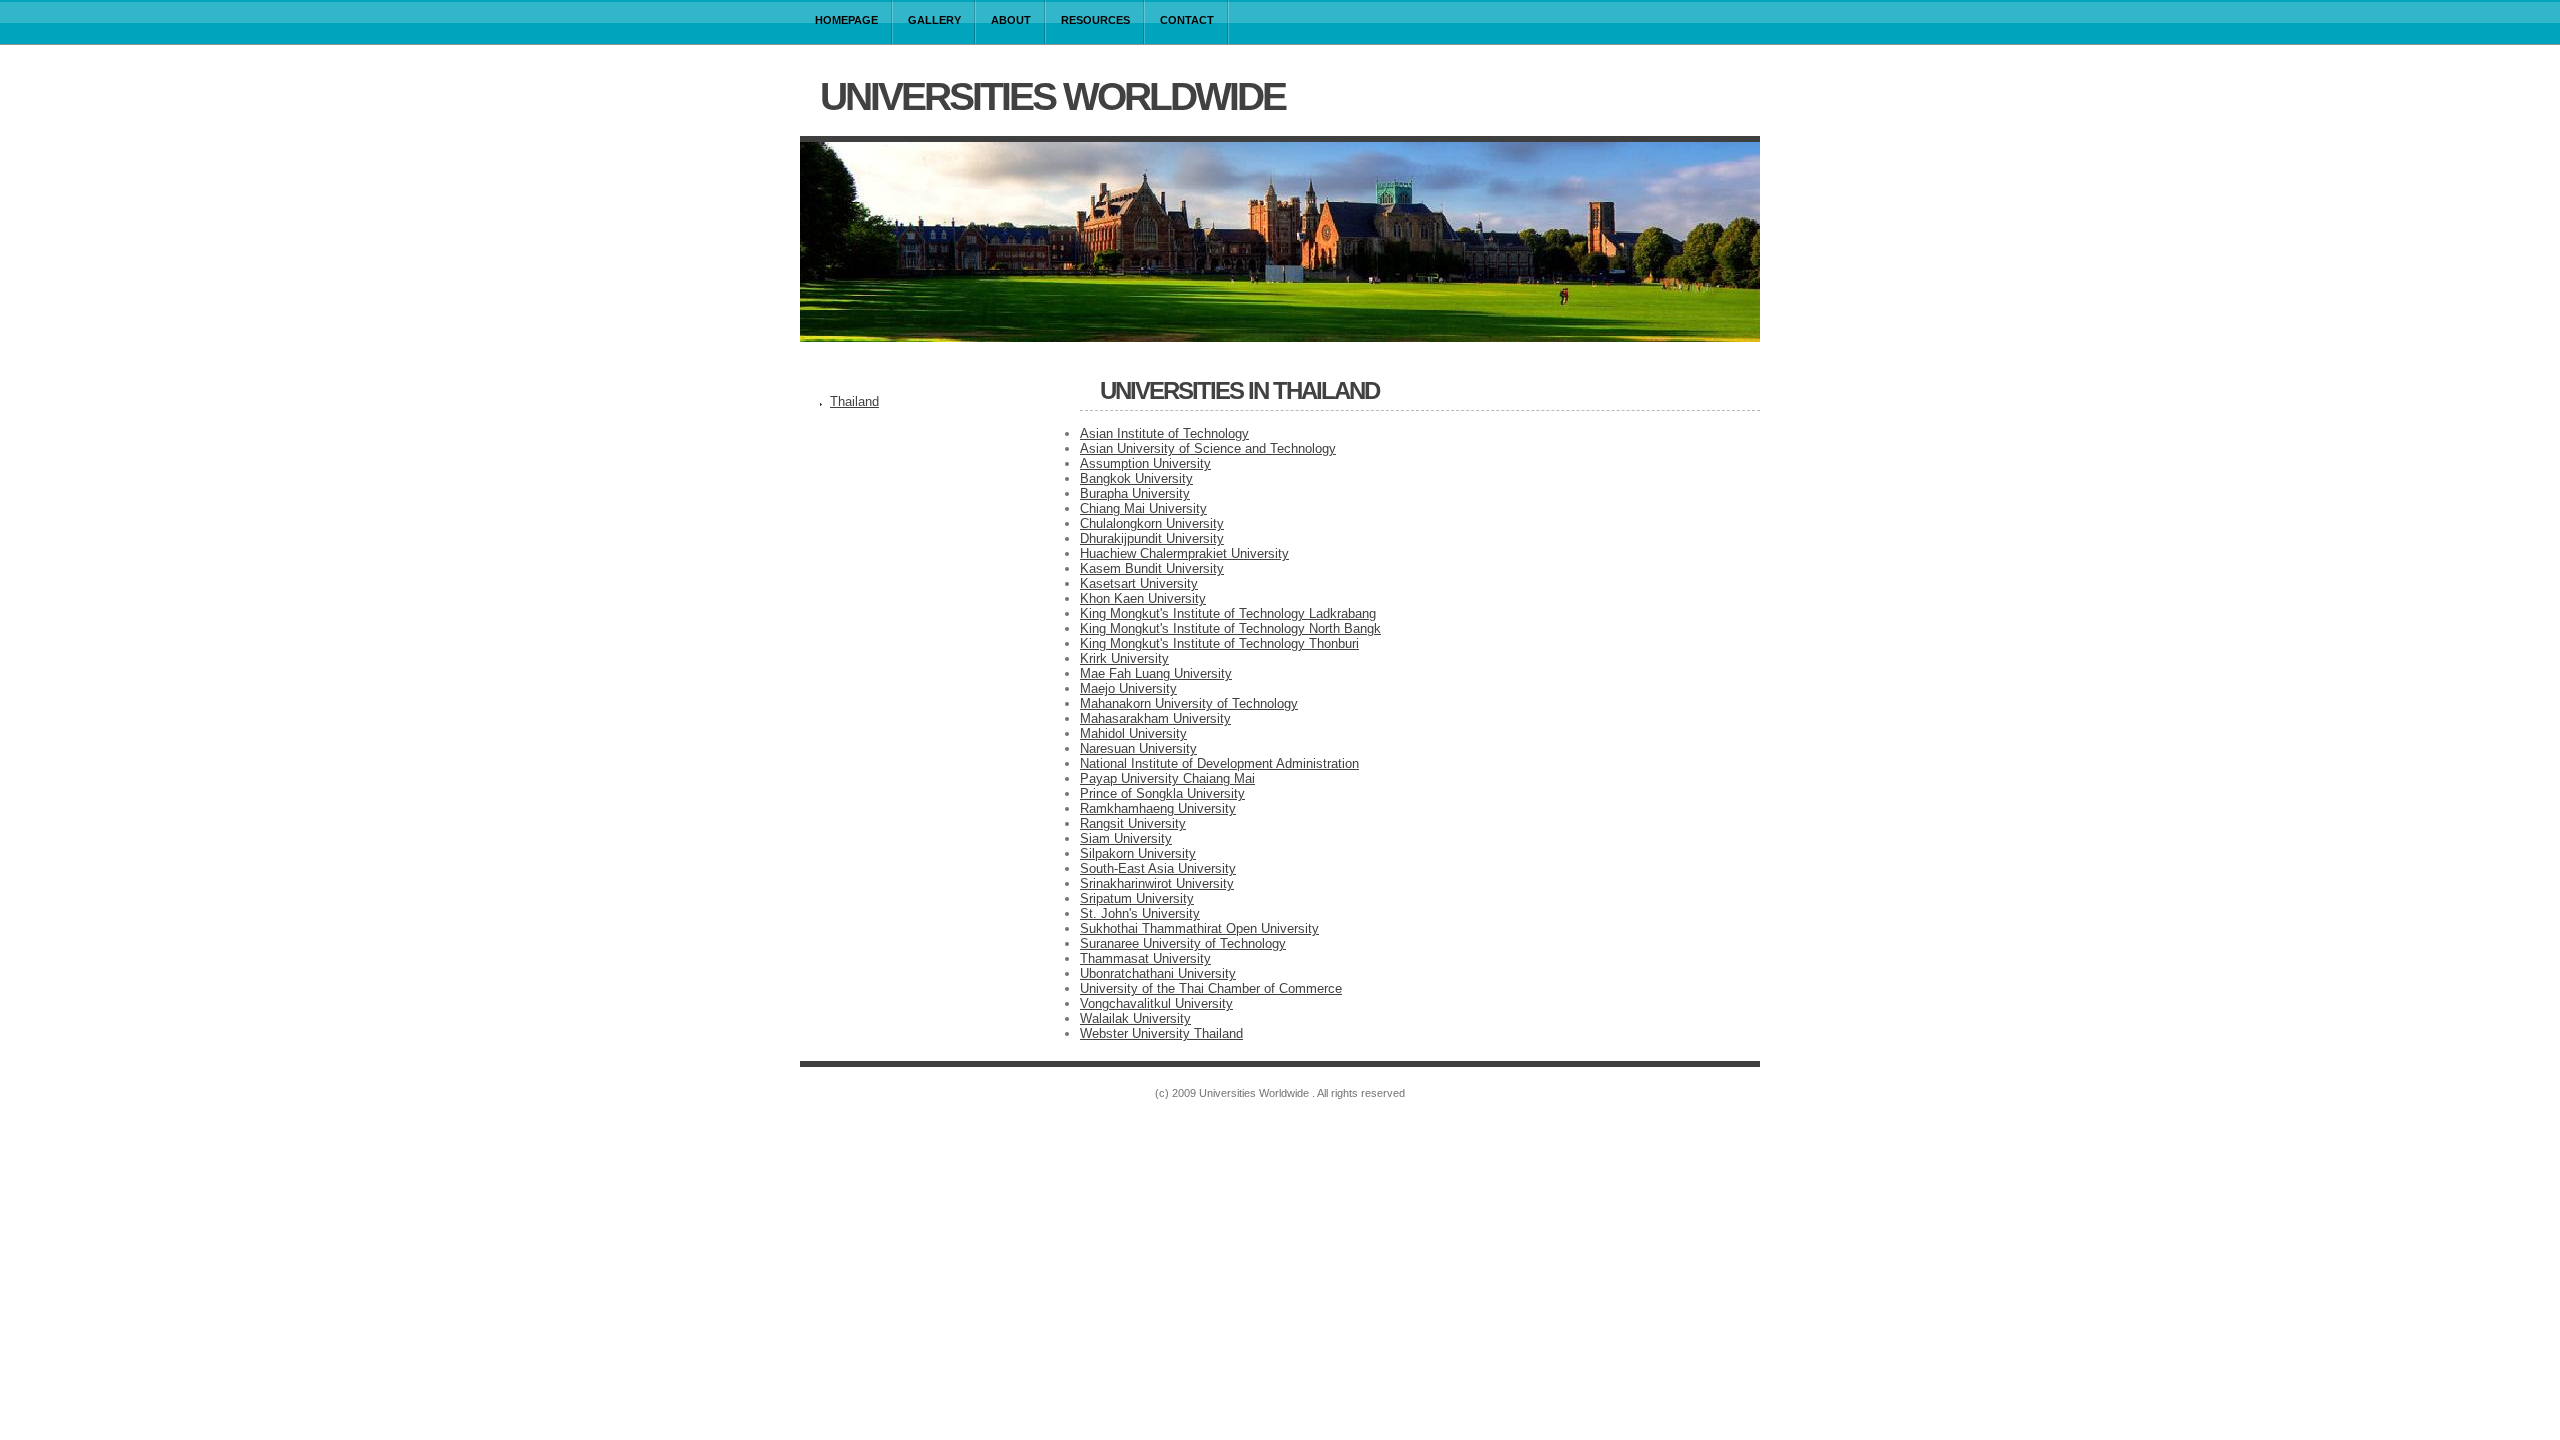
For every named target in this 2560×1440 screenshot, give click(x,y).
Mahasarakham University (1155, 718)
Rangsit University (1133, 823)
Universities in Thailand (1239, 390)
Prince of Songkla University (1162, 793)
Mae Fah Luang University (1156, 673)
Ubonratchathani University (1158, 973)
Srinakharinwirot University (1157, 883)
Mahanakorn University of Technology (1189, 703)
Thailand (854, 401)
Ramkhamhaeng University (1158, 808)
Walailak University (1135, 1018)
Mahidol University (1133, 733)
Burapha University (1135, 493)
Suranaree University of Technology (1183, 943)
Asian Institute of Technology (1164, 433)
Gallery (934, 20)
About (1011, 20)
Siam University (1126, 838)
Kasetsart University (1139, 583)
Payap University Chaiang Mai (1167, 778)
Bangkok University (1136, 478)
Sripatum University (1137, 898)
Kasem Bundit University (1152, 568)
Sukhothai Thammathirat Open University (1199, 928)
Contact (1187, 20)
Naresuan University (1138, 748)
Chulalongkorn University (1152, 523)
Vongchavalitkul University (1156, 1003)
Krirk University (1124, 658)
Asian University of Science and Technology (1208, 448)
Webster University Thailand (1161, 1033)
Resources (1095, 20)
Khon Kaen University (1143, 598)
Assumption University (1145, 463)
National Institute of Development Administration (1219, 763)
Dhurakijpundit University (1152, 538)
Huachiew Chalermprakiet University (1184, 553)
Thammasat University (1145, 958)
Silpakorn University (1138, 853)
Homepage (846, 20)
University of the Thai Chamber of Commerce (1211, 988)
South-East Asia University (1158, 868)
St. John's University (1140, 913)
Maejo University (1128, 688)
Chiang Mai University (1143, 508)
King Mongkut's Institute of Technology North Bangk (1230, 628)
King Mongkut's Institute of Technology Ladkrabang (1228, 613)
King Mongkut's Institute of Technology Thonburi (1219, 643)
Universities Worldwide (1052, 96)
